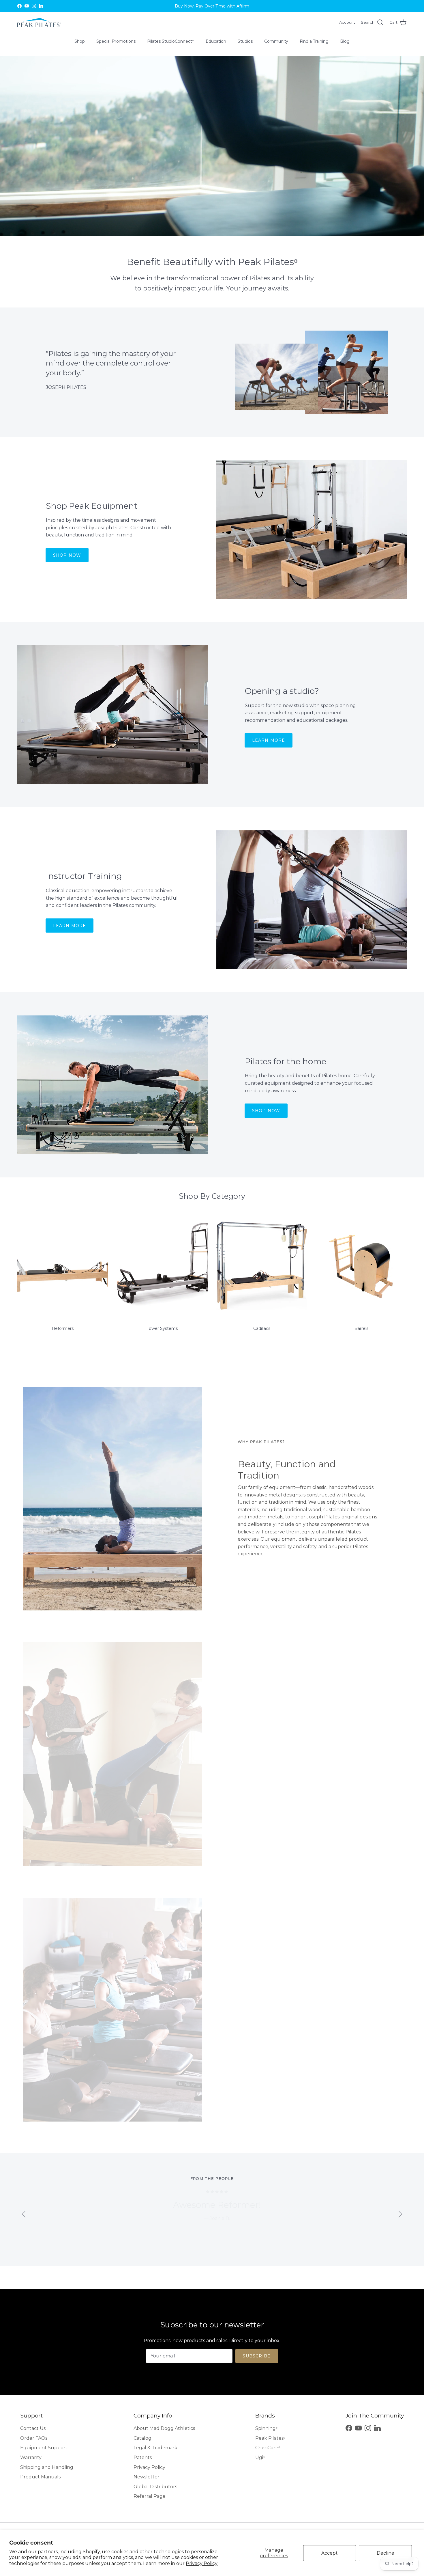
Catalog (142, 2438)
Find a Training (314, 41)
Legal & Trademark (155, 2448)
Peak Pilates (270, 2438)
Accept (330, 2553)
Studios (245, 41)
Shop (80, 41)
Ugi (260, 2457)
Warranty (31, 2457)
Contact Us (33, 2428)
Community (276, 41)
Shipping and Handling (47, 2467)
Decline (385, 2553)
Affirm (243, 6)
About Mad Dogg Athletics (164, 2428)
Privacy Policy (202, 2563)
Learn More (269, 740)
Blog (345, 41)
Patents (143, 2457)
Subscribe (257, 2356)
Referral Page (150, 2496)
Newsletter (147, 2477)
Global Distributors (155, 2487)
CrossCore (268, 2448)
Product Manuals (40, 2477)
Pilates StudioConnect (171, 41)
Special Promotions (116, 41)
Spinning (266, 2428)
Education (216, 41)
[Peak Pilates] (39, 23)
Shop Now (67, 555)
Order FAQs (34, 2438)
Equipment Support (44, 2448)
